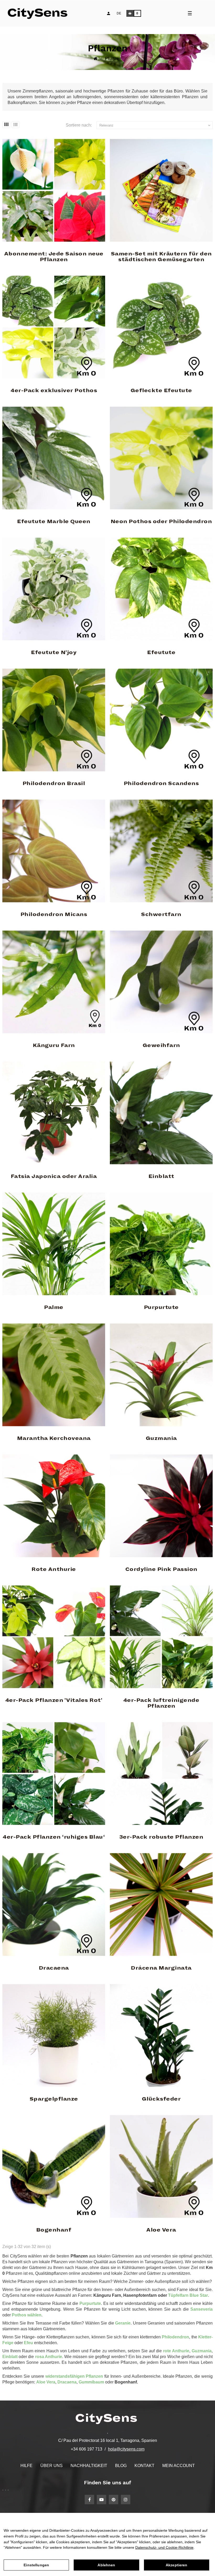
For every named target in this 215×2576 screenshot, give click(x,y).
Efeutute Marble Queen (54, 522)
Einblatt (161, 1176)
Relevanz (155, 125)
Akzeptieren (177, 2565)
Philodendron (175, 2337)
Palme (54, 1307)
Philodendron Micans (54, 914)
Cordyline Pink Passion (161, 1569)
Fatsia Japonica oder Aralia (54, 1176)
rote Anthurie (176, 2351)
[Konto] (109, 13)
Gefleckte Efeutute (161, 391)
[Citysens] (40, 13)
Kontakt (144, 2466)
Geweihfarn (161, 1045)
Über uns (52, 2466)
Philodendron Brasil (54, 783)
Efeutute (161, 653)
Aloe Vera (161, 2230)
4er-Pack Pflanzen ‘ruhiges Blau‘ (54, 1837)
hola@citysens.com (126, 2449)
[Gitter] (6, 125)
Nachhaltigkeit (89, 2466)
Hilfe (26, 2466)
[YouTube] (101, 2500)
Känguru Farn (54, 1045)
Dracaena (54, 1968)
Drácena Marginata (161, 1968)
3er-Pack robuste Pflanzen (161, 1837)
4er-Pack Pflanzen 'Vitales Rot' (54, 1700)
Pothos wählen (27, 2315)
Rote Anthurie (54, 1569)
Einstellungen (36, 2565)
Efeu (29, 2343)
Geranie (123, 2323)
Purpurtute (161, 1307)
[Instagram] (126, 2500)
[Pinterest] (114, 2500)
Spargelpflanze (54, 2099)
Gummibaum (91, 2382)
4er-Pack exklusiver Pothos (54, 391)
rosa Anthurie (49, 2357)
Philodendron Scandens (161, 783)
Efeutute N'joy (54, 653)
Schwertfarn (161, 914)
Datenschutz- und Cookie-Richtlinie (164, 2547)
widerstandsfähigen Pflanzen (74, 2376)
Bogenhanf (54, 2230)
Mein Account (179, 2466)
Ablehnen (106, 2565)
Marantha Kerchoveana (54, 1438)
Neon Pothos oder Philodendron (161, 522)
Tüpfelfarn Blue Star (188, 2295)
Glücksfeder (161, 2099)
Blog (121, 2466)
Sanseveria (201, 2309)
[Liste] (15, 125)
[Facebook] (89, 2500)
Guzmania (161, 1438)
